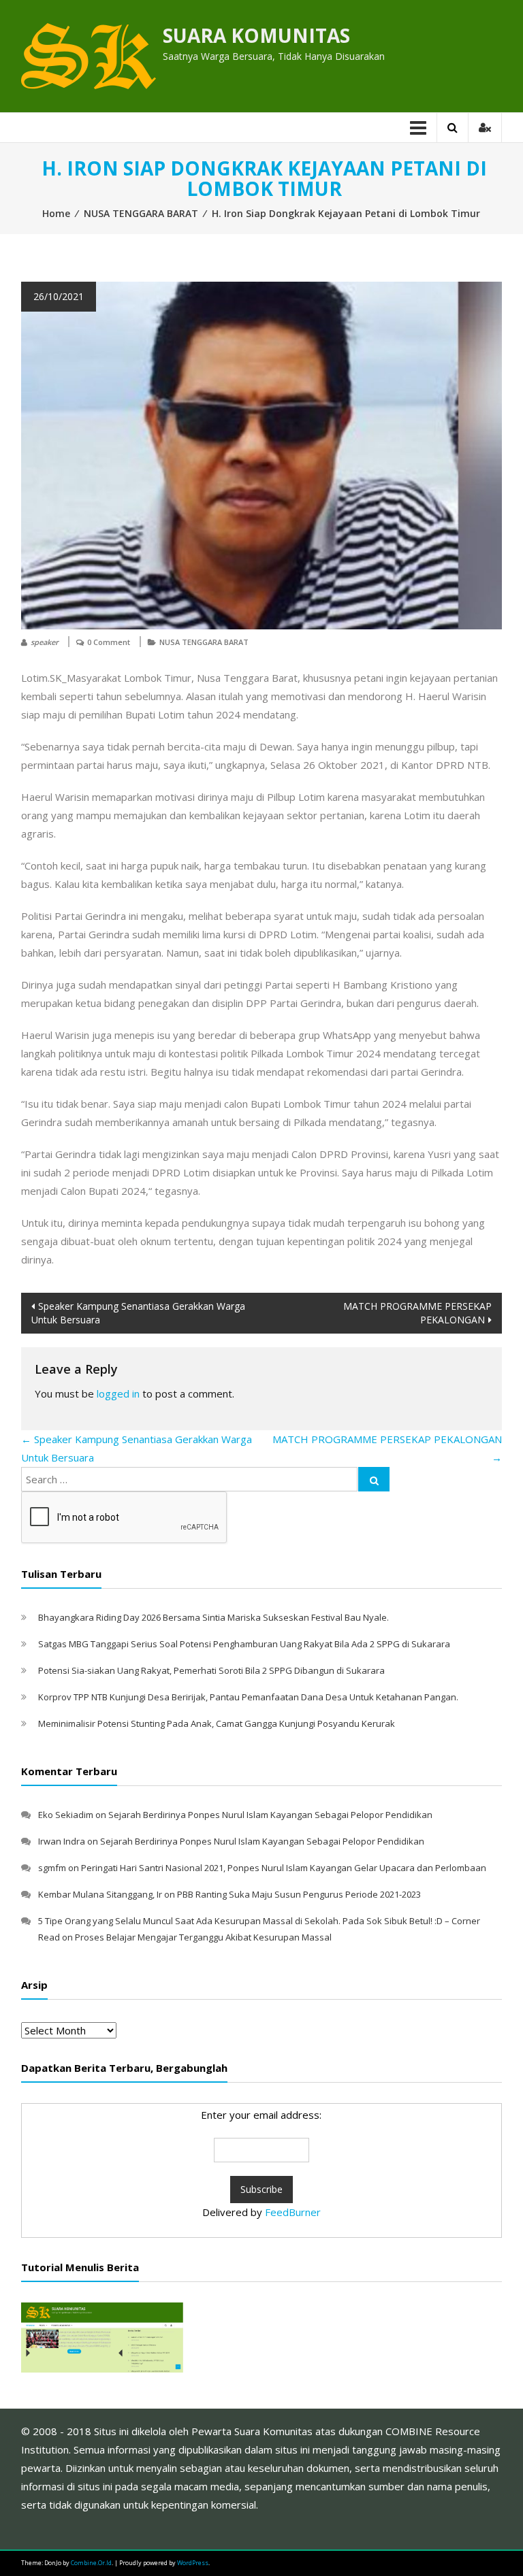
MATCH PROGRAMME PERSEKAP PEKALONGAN (417, 1313)
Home (56, 213)
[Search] (374, 1479)
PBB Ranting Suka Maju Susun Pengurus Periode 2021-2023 (299, 1894)
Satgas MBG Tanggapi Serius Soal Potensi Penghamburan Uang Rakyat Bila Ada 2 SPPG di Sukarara (244, 1644)
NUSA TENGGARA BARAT (141, 213)
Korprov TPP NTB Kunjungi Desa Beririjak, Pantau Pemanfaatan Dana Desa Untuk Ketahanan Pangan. (248, 1697)
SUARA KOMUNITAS (256, 35)
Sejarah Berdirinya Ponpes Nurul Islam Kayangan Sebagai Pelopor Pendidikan (270, 1815)
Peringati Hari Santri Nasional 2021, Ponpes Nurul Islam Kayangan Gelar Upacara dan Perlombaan (284, 1868)
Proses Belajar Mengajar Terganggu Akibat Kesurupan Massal (203, 1937)
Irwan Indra (62, 1841)
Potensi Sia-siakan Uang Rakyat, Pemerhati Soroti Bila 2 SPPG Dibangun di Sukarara (211, 1670)
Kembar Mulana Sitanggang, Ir (100, 1894)
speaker (45, 642)
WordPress (193, 2563)
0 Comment (109, 642)
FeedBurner (293, 2212)
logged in (118, 1393)
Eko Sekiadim (66, 1815)
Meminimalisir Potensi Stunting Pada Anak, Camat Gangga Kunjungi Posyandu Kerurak (217, 1723)
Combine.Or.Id (91, 2563)
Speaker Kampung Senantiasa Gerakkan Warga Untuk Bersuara (138, 1313)
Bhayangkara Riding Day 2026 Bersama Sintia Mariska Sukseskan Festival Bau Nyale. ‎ (215, 1617)
